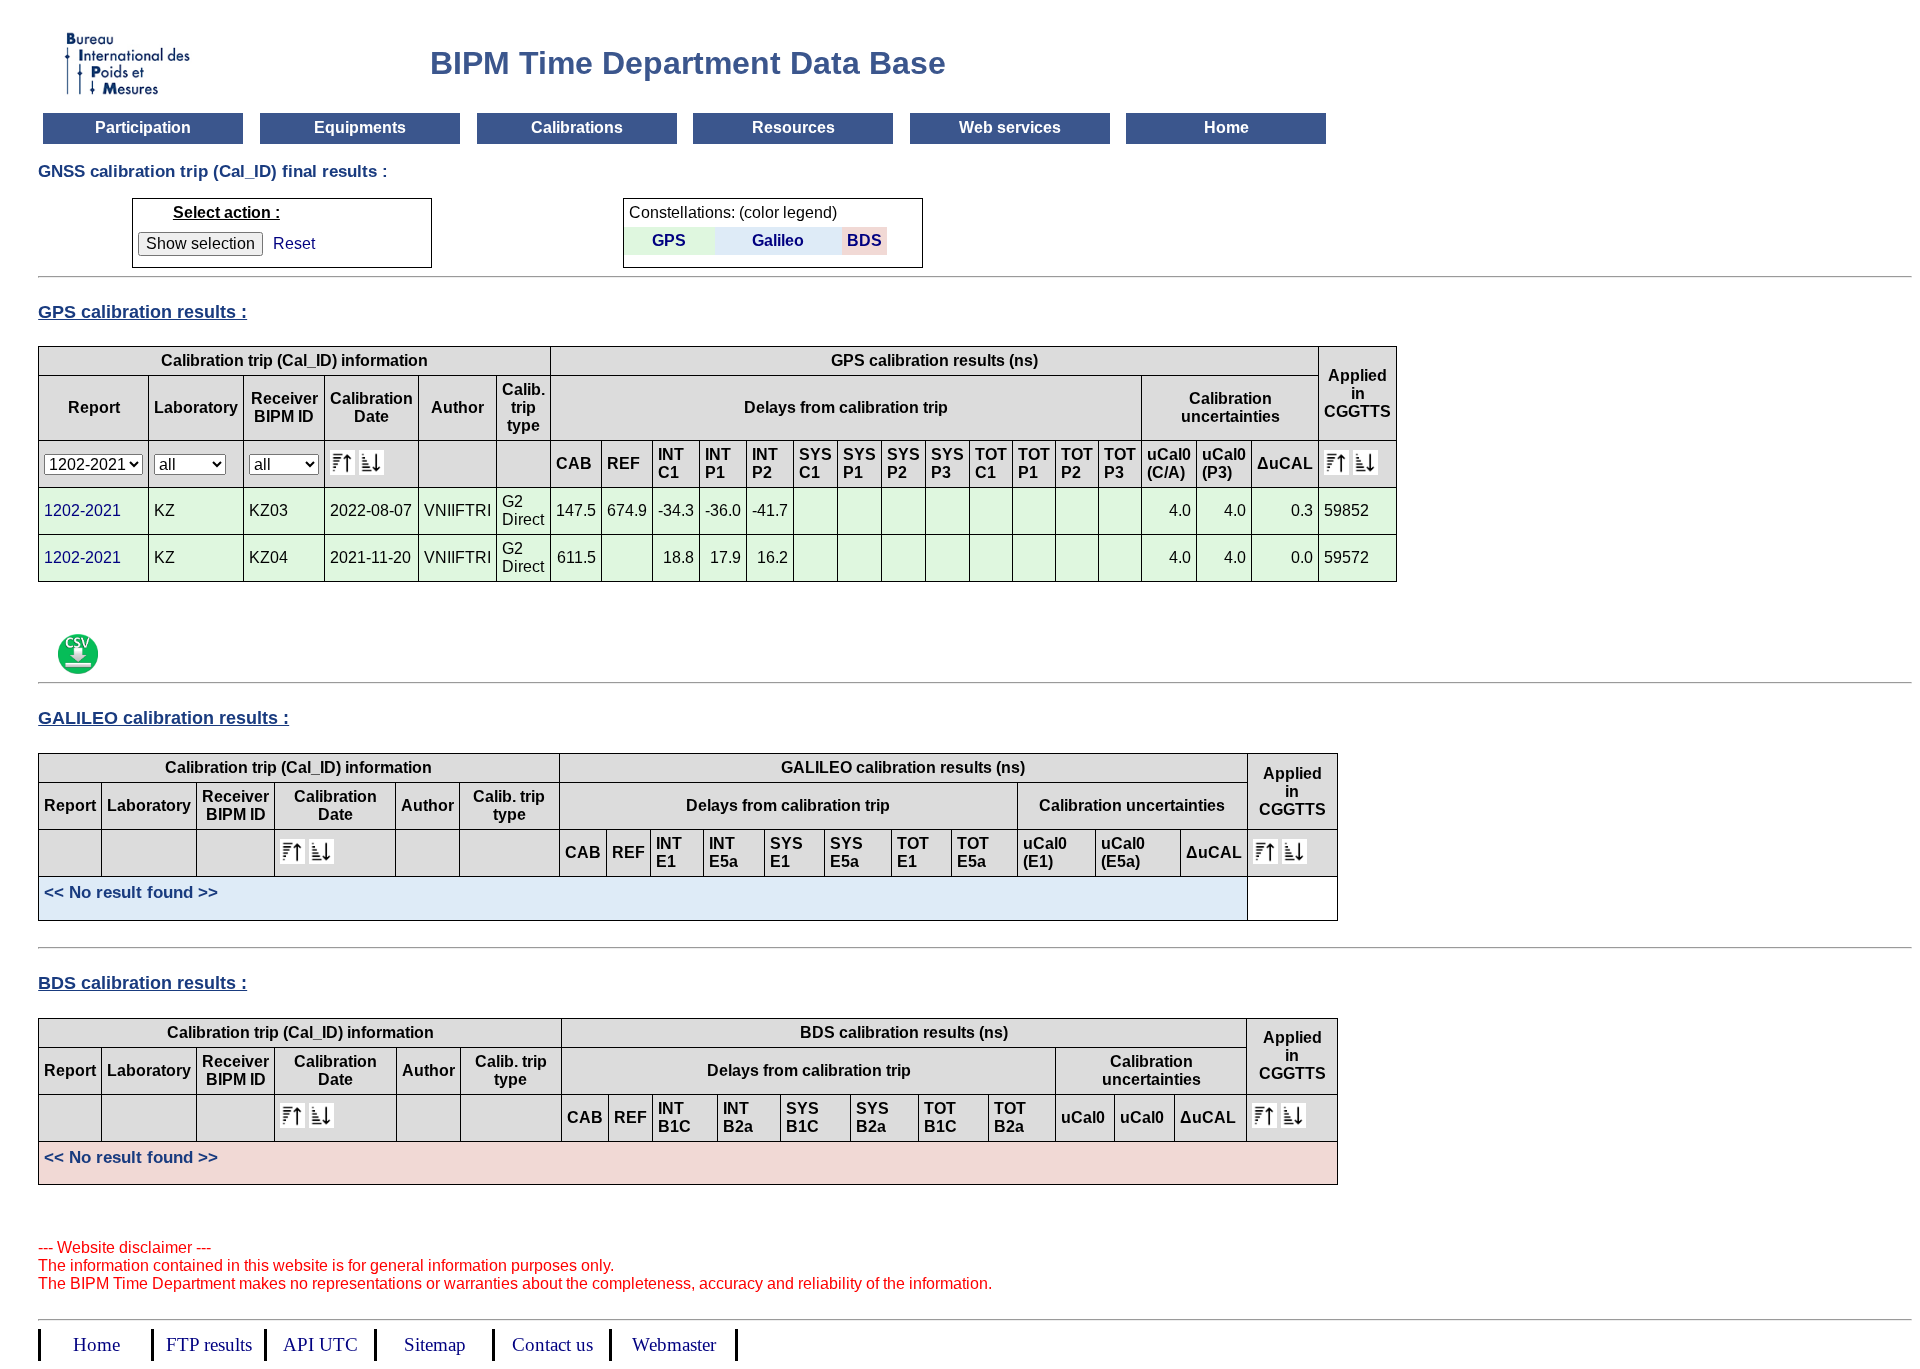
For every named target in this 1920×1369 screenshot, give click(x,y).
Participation (143, 127)
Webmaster (674, 1344)
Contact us (552, 1344)
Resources (793, 127)
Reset (294, 243)
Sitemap (435, 1344)
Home (1226, 127)
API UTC (320, 1344)
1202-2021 (82, 510)
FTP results (209, 1344)
